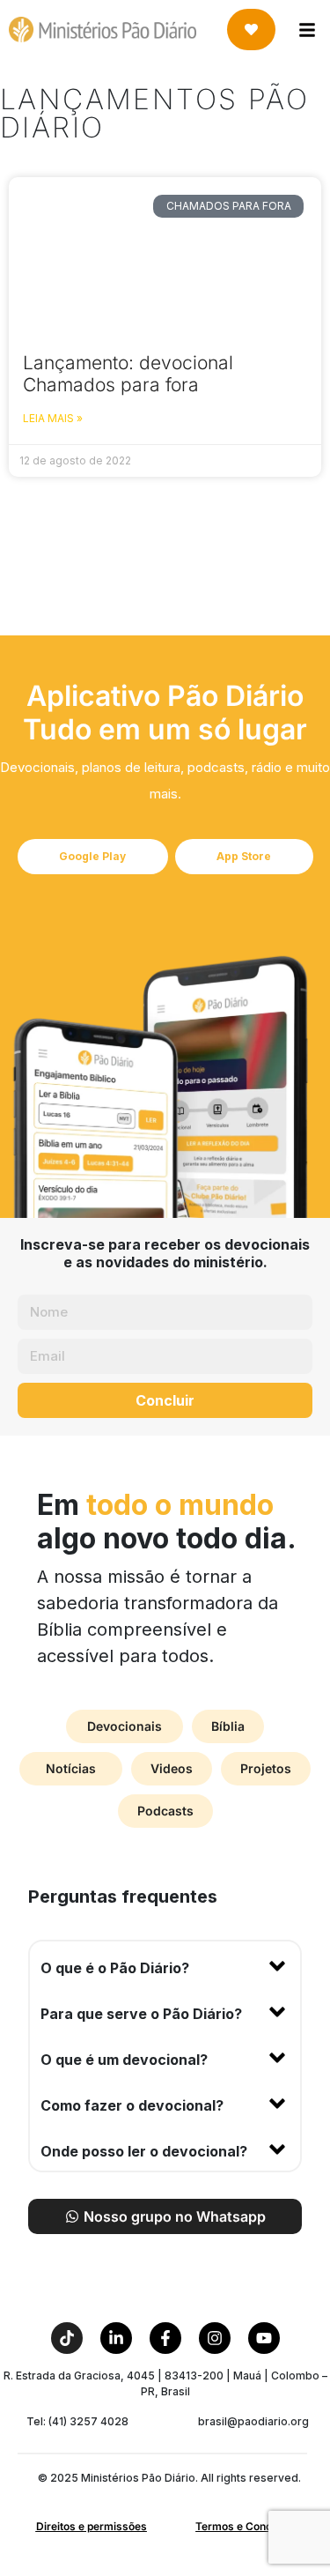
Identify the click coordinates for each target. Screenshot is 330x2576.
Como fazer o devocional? (132, 2105)
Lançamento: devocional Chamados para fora (128, 374)
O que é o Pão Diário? (115, 1968)
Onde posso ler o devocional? (144, 2151)
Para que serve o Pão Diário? (141, 2014)
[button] (165, 1964)
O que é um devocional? (124, 2060)
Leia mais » (53, 418)
